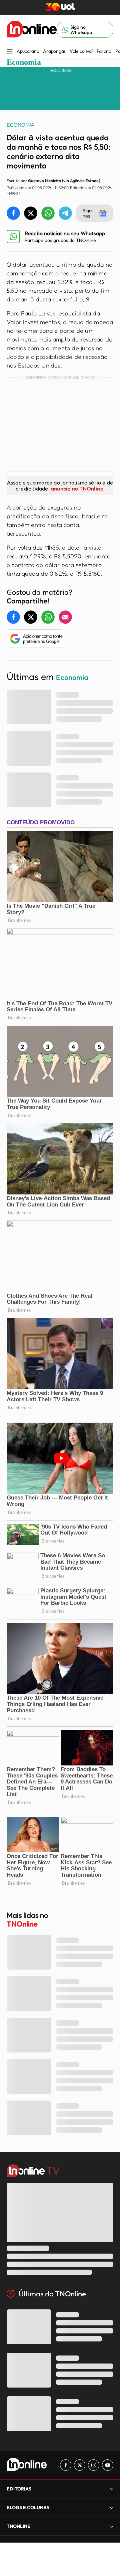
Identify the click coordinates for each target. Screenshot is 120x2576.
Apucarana (28, 51)
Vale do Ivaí (81, 51)
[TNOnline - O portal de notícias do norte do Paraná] (32, 30)
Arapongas (54, 51)
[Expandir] (112, 2526)
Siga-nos (88, 213)
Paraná (104, 51)
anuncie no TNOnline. (78, 488)
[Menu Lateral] (10, 52)
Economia (24, 62)
